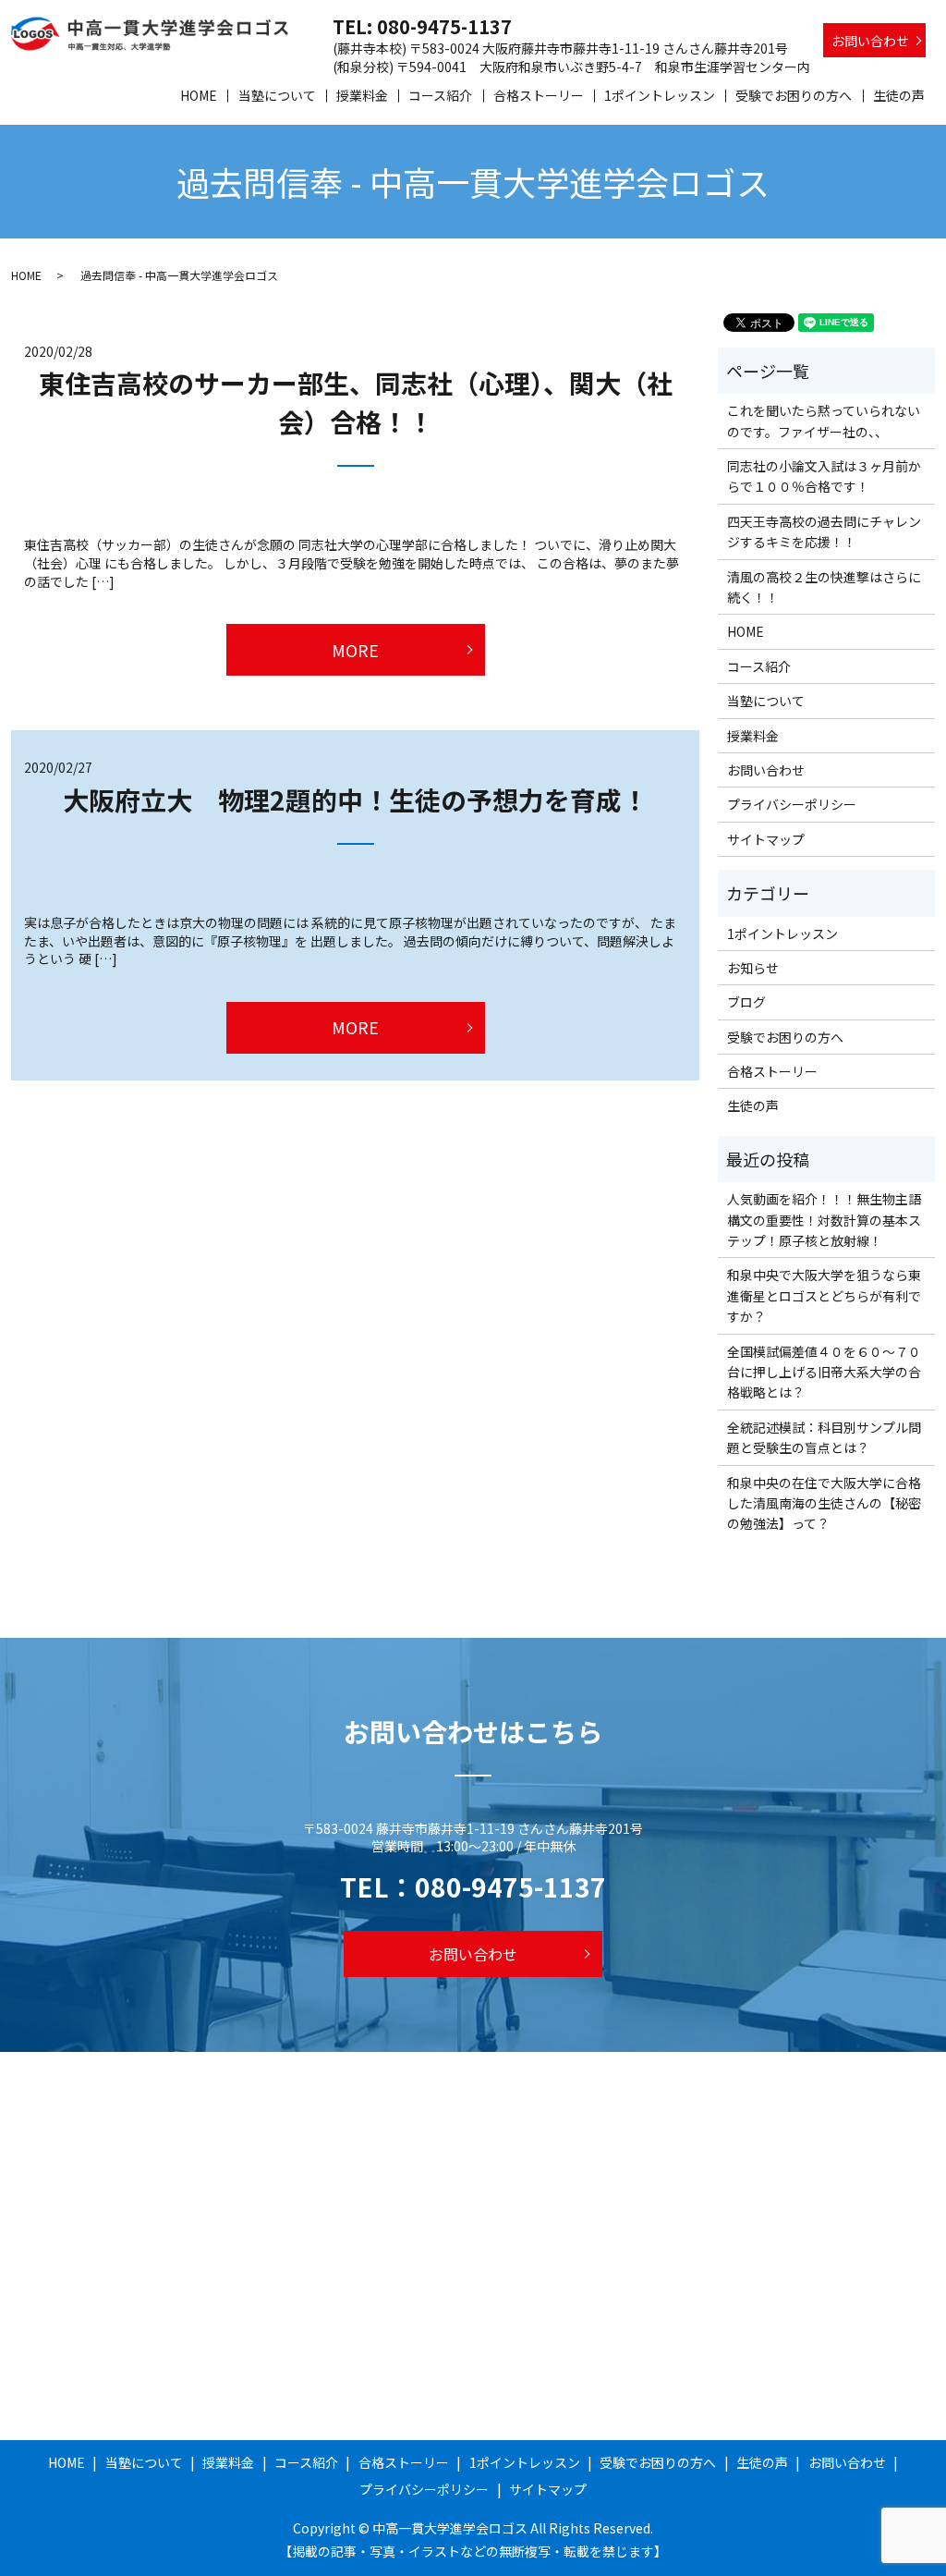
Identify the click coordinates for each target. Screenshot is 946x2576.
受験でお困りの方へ (794, 95)
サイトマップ (766, 839)
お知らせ (753, 968)
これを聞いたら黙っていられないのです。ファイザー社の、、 (824, 421)
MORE (355, 650)
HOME (199, 95)
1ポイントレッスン (660, 95)
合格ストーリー (539, 95)
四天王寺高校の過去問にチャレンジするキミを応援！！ (824, 531)
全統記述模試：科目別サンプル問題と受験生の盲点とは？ (824, 1437)
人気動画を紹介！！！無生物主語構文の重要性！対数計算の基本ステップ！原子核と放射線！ (824, 1220)
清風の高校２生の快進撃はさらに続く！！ (824, 587)
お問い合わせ (870, 41)
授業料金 (362, 95)
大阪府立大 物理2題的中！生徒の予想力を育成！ (355, 800)
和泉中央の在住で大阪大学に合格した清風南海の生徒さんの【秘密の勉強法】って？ (824, 1503)
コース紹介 (440, 95)
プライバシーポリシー (792, 804)
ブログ (746, 1002)
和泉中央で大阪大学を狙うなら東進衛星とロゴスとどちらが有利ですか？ (824, 1295)
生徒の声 (899, 95)
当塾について (277, 95)
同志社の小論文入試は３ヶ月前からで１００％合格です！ (824, 476)
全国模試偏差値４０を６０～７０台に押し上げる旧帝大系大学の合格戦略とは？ (824, 1372)
